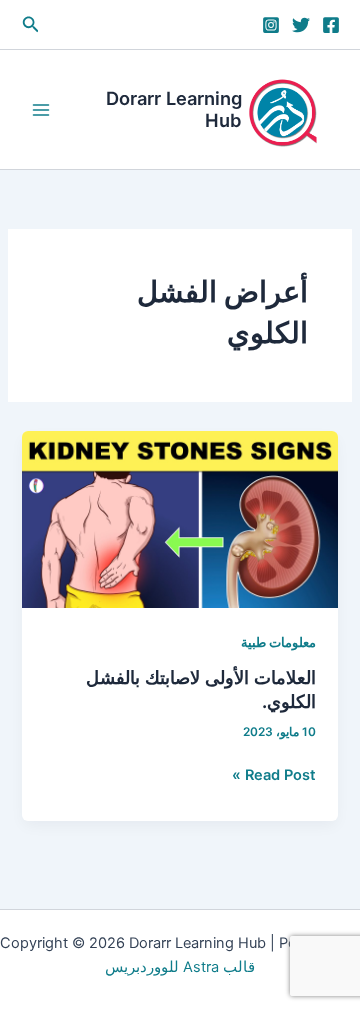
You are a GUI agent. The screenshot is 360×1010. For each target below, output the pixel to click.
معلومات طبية (278, 642)
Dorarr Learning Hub (174, 109)
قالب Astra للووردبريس (180, 967)
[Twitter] (301, 25)
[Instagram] (271, 25)
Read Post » (274, 776)
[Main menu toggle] (41, 110)
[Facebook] (331, 25)
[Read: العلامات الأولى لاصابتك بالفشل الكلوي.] (179, 519)
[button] (29, 24)
